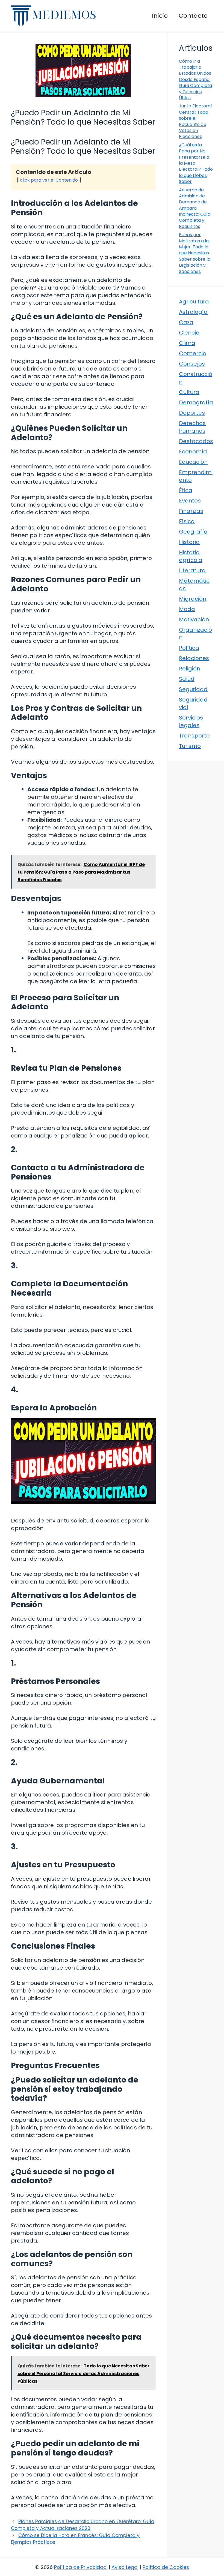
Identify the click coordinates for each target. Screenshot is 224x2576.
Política (189, 648)
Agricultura (194, 302)
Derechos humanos (192, 427)
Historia (189, 542)
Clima (187, 343)
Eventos (190, 501)
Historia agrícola (191, 556)
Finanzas (191, 511)
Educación (193, 462)
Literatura (192, 570)
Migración (193, 599)
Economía (193, 452)
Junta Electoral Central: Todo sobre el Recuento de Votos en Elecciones (195, 121)
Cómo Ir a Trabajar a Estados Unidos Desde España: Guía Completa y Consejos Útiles (195, 79)
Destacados (196, 441)
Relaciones (194, 658)
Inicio (160, 16)
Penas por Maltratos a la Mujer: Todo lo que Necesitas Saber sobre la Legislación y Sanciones (195, 253)
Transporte (194, 736)
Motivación (194, 619)
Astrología (193, 312)
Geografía (193, 532)
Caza (186, 322)
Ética (186, 490)
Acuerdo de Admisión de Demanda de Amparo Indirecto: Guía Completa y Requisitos (195, 208)
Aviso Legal (125, 2567)
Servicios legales (191, 721)
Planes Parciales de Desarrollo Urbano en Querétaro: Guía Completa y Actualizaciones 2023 (83, 2525)
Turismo (190, 746)
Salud (187, 679)
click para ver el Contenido (49, 180)
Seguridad (193, 689)
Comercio (193, 353)
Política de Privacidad (80, 2567)
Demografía (196, 402)
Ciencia (189, 333)
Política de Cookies (166, 2567)
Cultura (189, 392)
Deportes (192, 413)
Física (187, 521)
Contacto (193, 16)
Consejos (192, 364)
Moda (187, 609)
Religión (190, 669)
